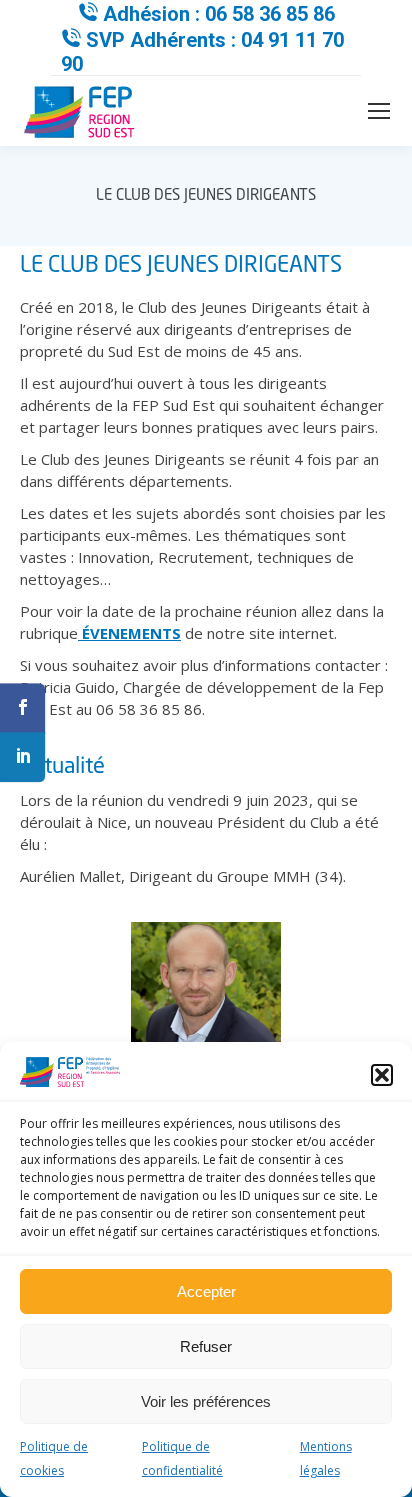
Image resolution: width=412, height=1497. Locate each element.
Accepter (206, 1291)
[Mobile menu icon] (379, 111)
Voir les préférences (206, 1401)
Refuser (206, 1346)
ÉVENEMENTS (129, 633)
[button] (382, 1075)
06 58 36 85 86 (270, 14)
